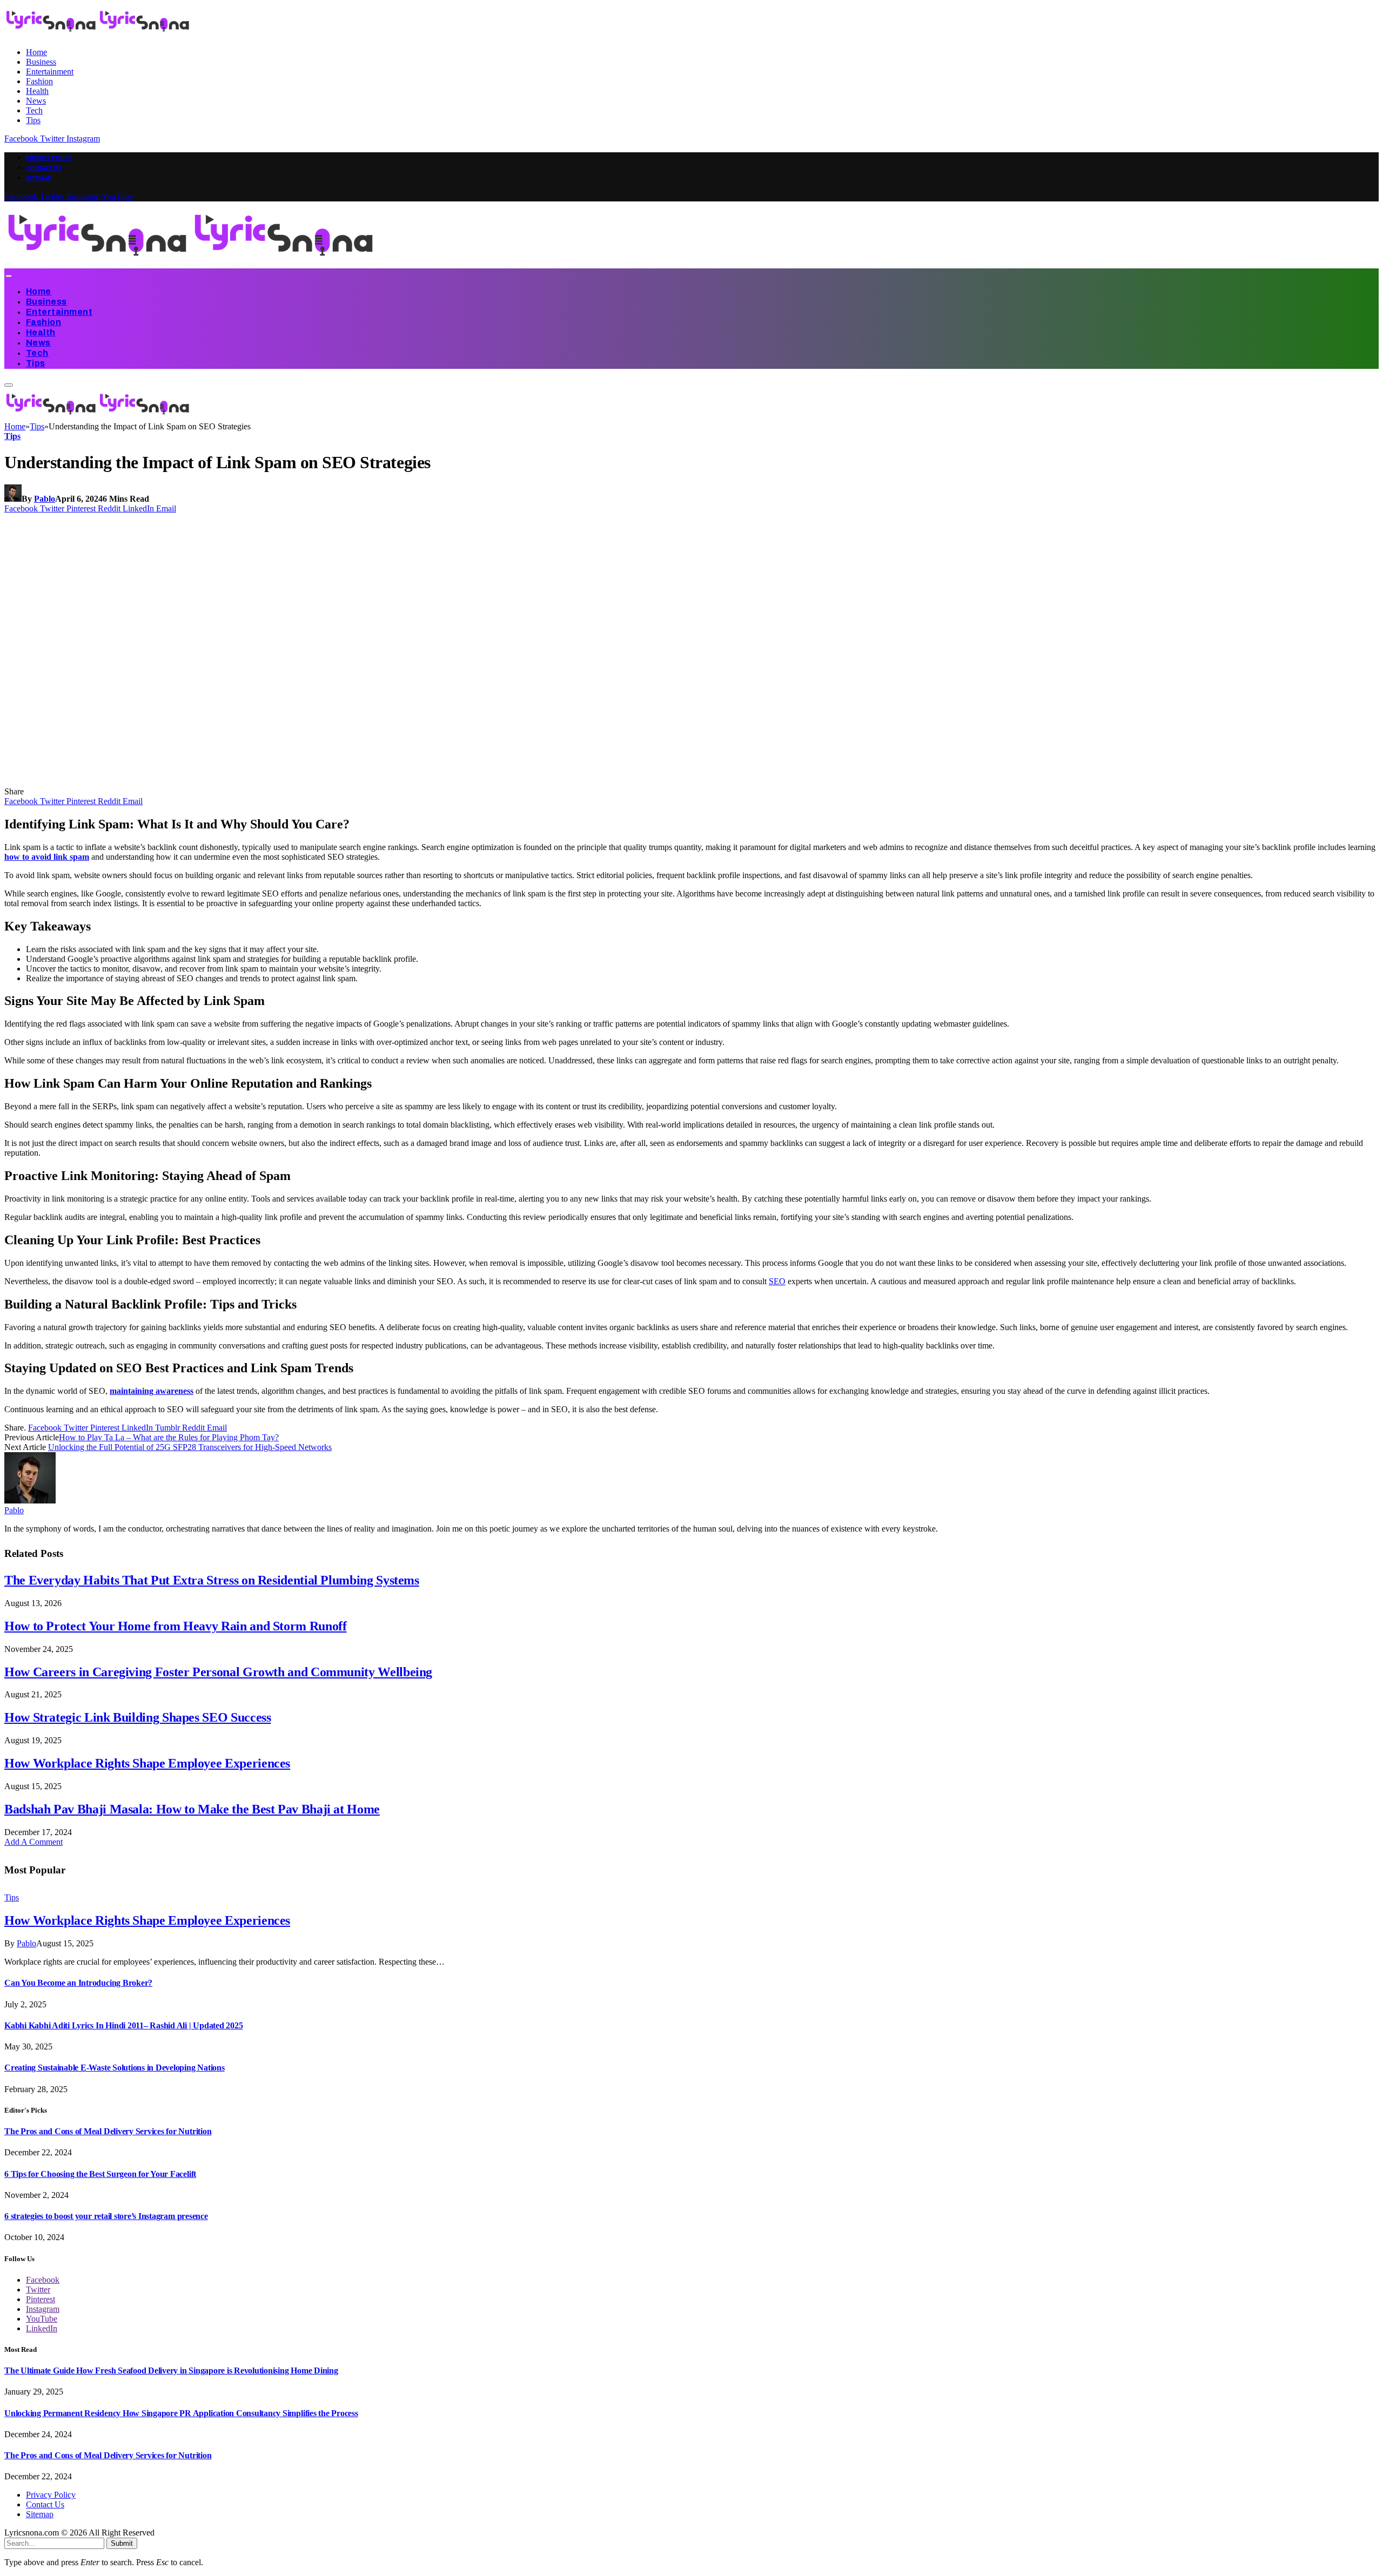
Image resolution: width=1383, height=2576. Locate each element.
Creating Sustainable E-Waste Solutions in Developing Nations (115, 2068)
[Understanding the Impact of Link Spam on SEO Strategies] (212, 782)
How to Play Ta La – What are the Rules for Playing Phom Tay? (169, 1437)
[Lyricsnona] (191, 263)
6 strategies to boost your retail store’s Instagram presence (106, 2216)
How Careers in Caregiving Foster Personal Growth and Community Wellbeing (218, 1672)
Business (41, 62)
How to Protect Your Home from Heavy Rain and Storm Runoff (175, 1626)
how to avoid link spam (47, 857)
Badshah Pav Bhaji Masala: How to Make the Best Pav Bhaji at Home (192, 1809)
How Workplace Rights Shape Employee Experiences (147, 1763)
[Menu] (8, 276)
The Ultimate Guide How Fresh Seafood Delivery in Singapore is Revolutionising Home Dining (171, 2371)
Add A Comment (33, 1842)
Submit (122, 2543)
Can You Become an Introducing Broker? (78, 1983)
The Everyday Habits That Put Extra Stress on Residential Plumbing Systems (212, 1580)
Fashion (39, 81)
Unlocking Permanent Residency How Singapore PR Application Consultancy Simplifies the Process (181, 2413)
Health (37, 91)
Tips (33, 120)
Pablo (45, 499)
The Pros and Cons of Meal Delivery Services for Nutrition (108, 2131)
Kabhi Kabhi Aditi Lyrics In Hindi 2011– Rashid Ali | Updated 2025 (123, 2025)
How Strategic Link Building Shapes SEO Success (137, 1717)
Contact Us (44, 168)
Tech (34, 110)
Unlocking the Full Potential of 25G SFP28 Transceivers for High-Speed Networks (190, 1447)
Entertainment (50, 72)
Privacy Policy (49, 158)
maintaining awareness (152, 1391)
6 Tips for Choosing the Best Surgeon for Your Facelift (100, 2174)
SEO (777, 1281)
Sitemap (39, 178)
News (36, 101)
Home (36, 52)
